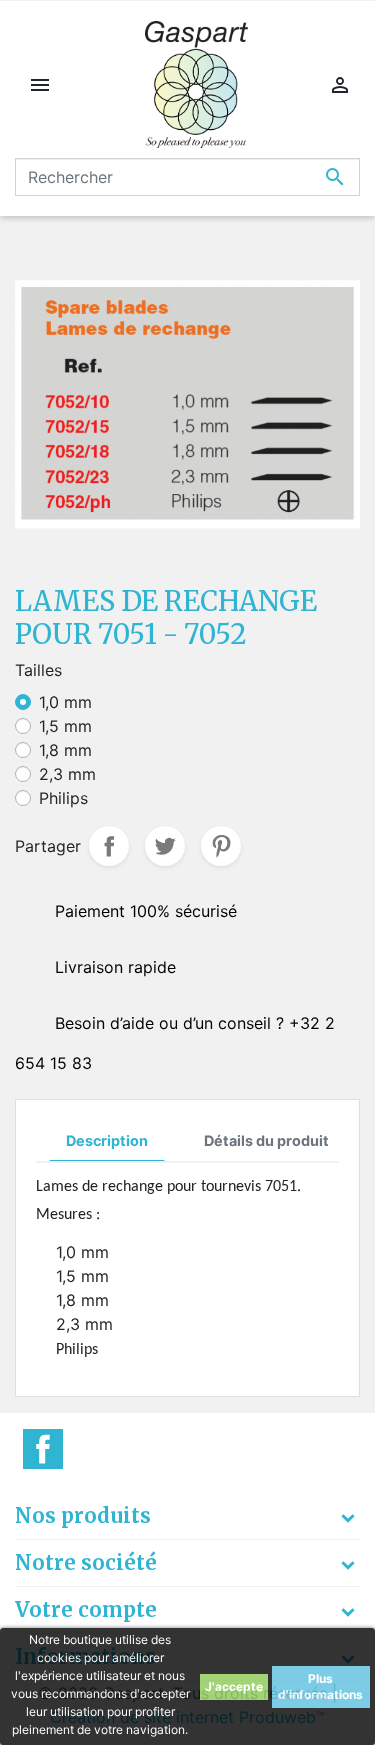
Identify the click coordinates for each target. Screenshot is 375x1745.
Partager (109, 846)
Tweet (165, 846)
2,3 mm (67, 774)
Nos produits (83, 1515)
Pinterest (221, 846)
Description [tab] (107, 1140)
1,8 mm (65, 750)
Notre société (86, 1562)
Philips (63, 798)
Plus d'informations (320, 1686)
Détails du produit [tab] (266, 1140)
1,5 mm (65, 726)
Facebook (43, 1449)
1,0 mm (65, 702)
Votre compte (86, 1609)
